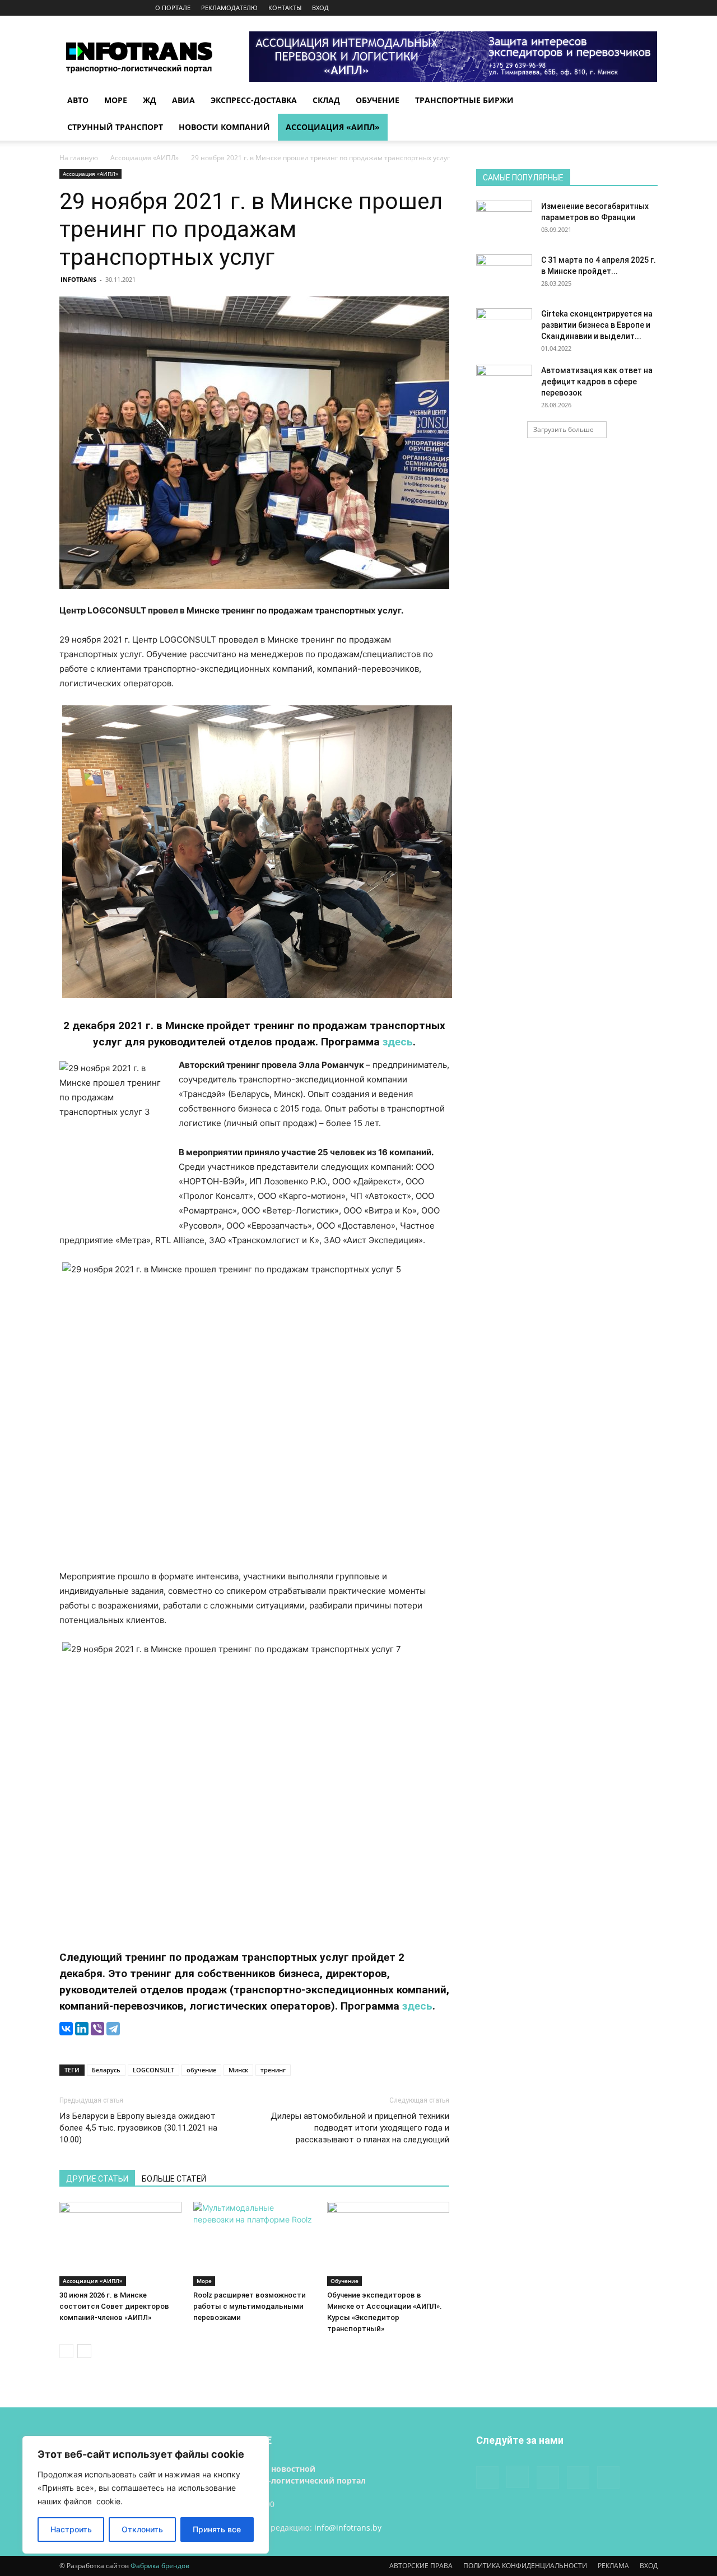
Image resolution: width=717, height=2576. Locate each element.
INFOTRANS (78, 279)
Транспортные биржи (464, 100)
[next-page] (84, 2351)
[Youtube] (649, 8)
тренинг (273, 2070)
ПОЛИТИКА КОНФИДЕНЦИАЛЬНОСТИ (525, 2566)
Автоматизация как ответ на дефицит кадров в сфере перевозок (597, 382)
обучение (201, 2070)
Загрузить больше (564, 429)
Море (116, 100)
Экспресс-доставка (254, 100)
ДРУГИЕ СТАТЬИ (97, 2179)
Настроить (71, 2529)
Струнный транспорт (115, 127)
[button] (644, 101)
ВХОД (320, 8)
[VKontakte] (631, 8)
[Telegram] (113, 2029)
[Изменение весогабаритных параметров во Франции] (504, 220)
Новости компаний (224, 127)
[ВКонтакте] (66, 2029)
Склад (326, 100)
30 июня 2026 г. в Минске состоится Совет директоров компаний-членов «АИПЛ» (114, 2306)
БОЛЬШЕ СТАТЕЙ (174, 2179)
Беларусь (106, 2070)
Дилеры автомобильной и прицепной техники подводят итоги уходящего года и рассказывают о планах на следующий (360, 2128)
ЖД (150, 100)
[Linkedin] (612, 8)
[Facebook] (575, 8)
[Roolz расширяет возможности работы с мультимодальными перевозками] (254, 2244)
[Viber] (97, 2029)
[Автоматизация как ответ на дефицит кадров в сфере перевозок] (504, 384)
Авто (78, 100)
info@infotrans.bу (348, 2528)
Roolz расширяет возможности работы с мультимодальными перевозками (250, 2306)
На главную (79, 158)
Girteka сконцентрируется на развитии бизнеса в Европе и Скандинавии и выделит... (597, 325)
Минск (238, 2070)
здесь (398, 1042)
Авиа (183, 100)
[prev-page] (66, 2351)
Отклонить (142, 2529)
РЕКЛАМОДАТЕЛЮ (229, 8)
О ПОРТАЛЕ (173, 8)
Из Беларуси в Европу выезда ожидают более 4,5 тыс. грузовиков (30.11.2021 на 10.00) (138, 2128)
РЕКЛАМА (613, 2566)
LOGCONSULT (153, 2070)
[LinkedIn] (82, 2029)
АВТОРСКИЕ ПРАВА (421, 2566)
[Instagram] (594, 8)
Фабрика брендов (160, 2566)
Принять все (217, 2529)
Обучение (378, 100)
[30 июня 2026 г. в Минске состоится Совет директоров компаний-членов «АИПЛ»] (120, 2244)
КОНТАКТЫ (285, 8)
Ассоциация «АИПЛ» (333, 127)
